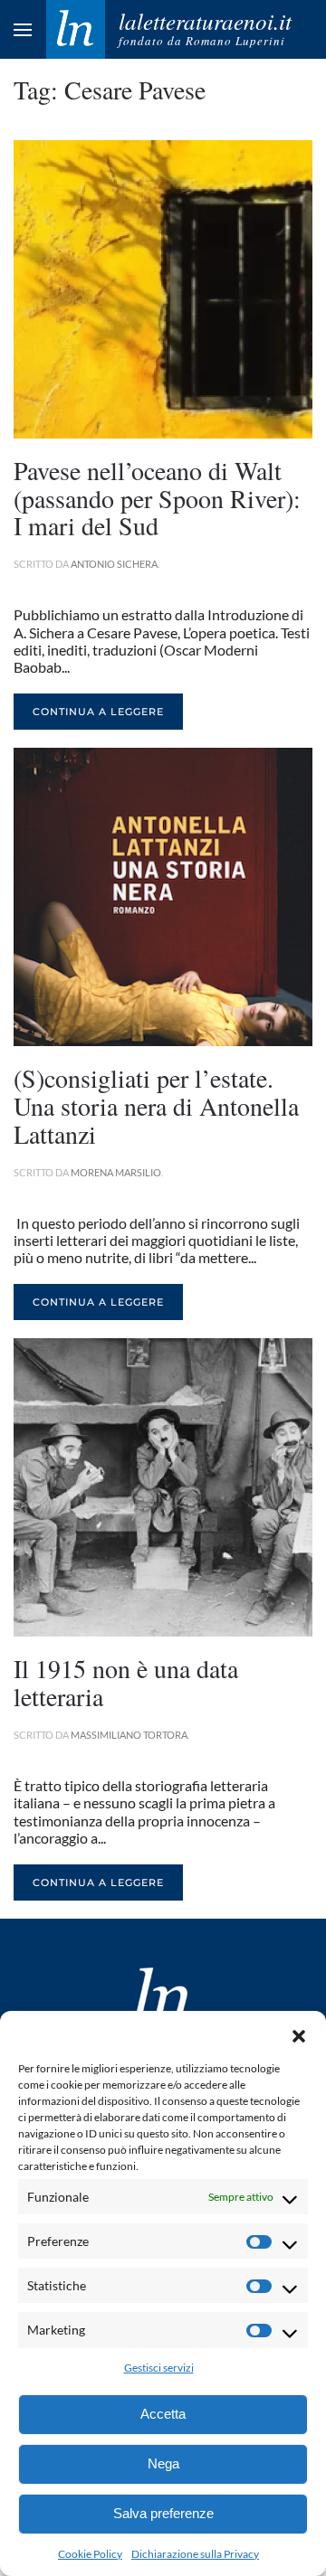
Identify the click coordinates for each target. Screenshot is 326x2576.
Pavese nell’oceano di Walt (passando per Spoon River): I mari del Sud (157, 498)
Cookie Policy (90, 2554)
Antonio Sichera (114, 564)
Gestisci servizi (159, 2368)
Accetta (163, 2414)
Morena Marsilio (116, 1172)
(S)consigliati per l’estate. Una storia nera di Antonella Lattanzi (156, 1106)
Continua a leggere (98, 712)
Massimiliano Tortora (129, 1735)
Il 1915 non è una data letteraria (126, 1682)
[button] (299, 2033)
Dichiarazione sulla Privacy (195, 2554)
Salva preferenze (163, 2513)
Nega (163, 2463)
